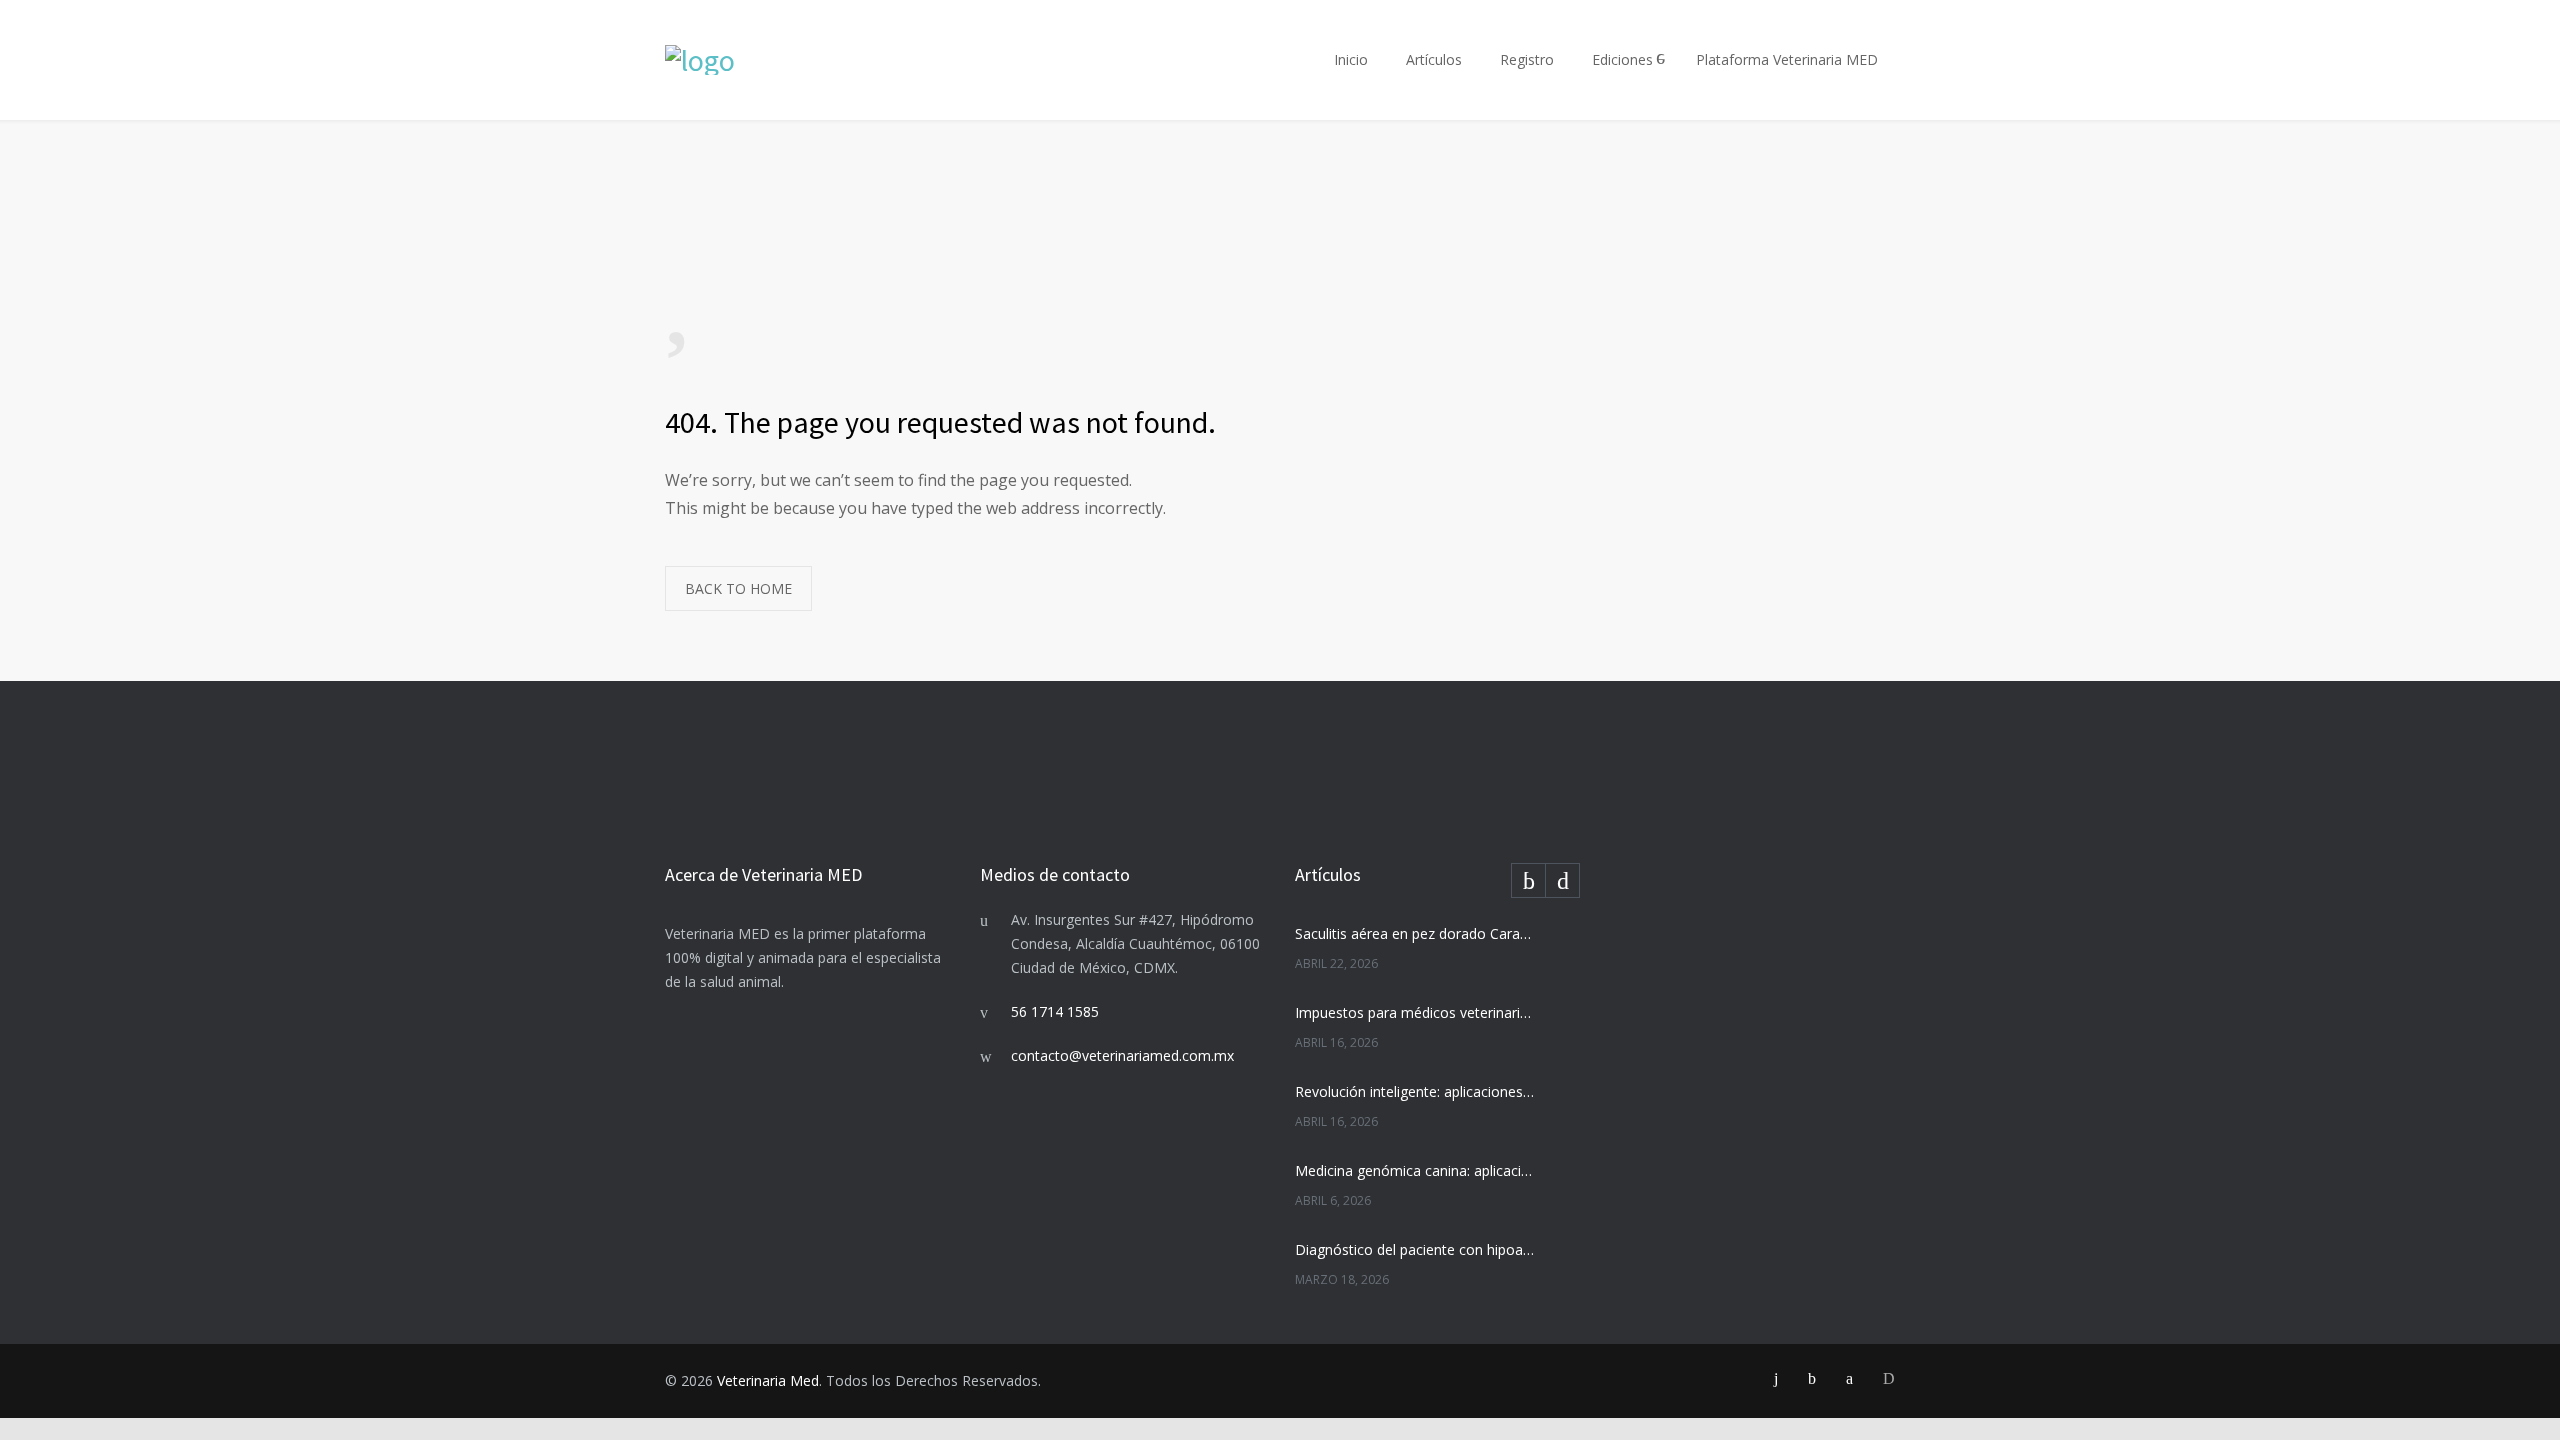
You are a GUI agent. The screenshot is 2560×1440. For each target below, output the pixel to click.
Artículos (1434, 59)
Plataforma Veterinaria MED (1787, 59)
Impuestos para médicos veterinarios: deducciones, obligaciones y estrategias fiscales (1416, 1012)
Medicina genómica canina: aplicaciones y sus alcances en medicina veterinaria (1416, 1170)
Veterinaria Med (768, 1380)
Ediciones (1622, 59)
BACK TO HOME (738, 588)
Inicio (1351, 59)
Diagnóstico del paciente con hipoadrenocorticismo (1416, 1249)
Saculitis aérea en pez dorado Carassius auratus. (1416, 933)
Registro (1527, 59)
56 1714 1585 (1055, 1011)
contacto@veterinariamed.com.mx (1122, 1055)
